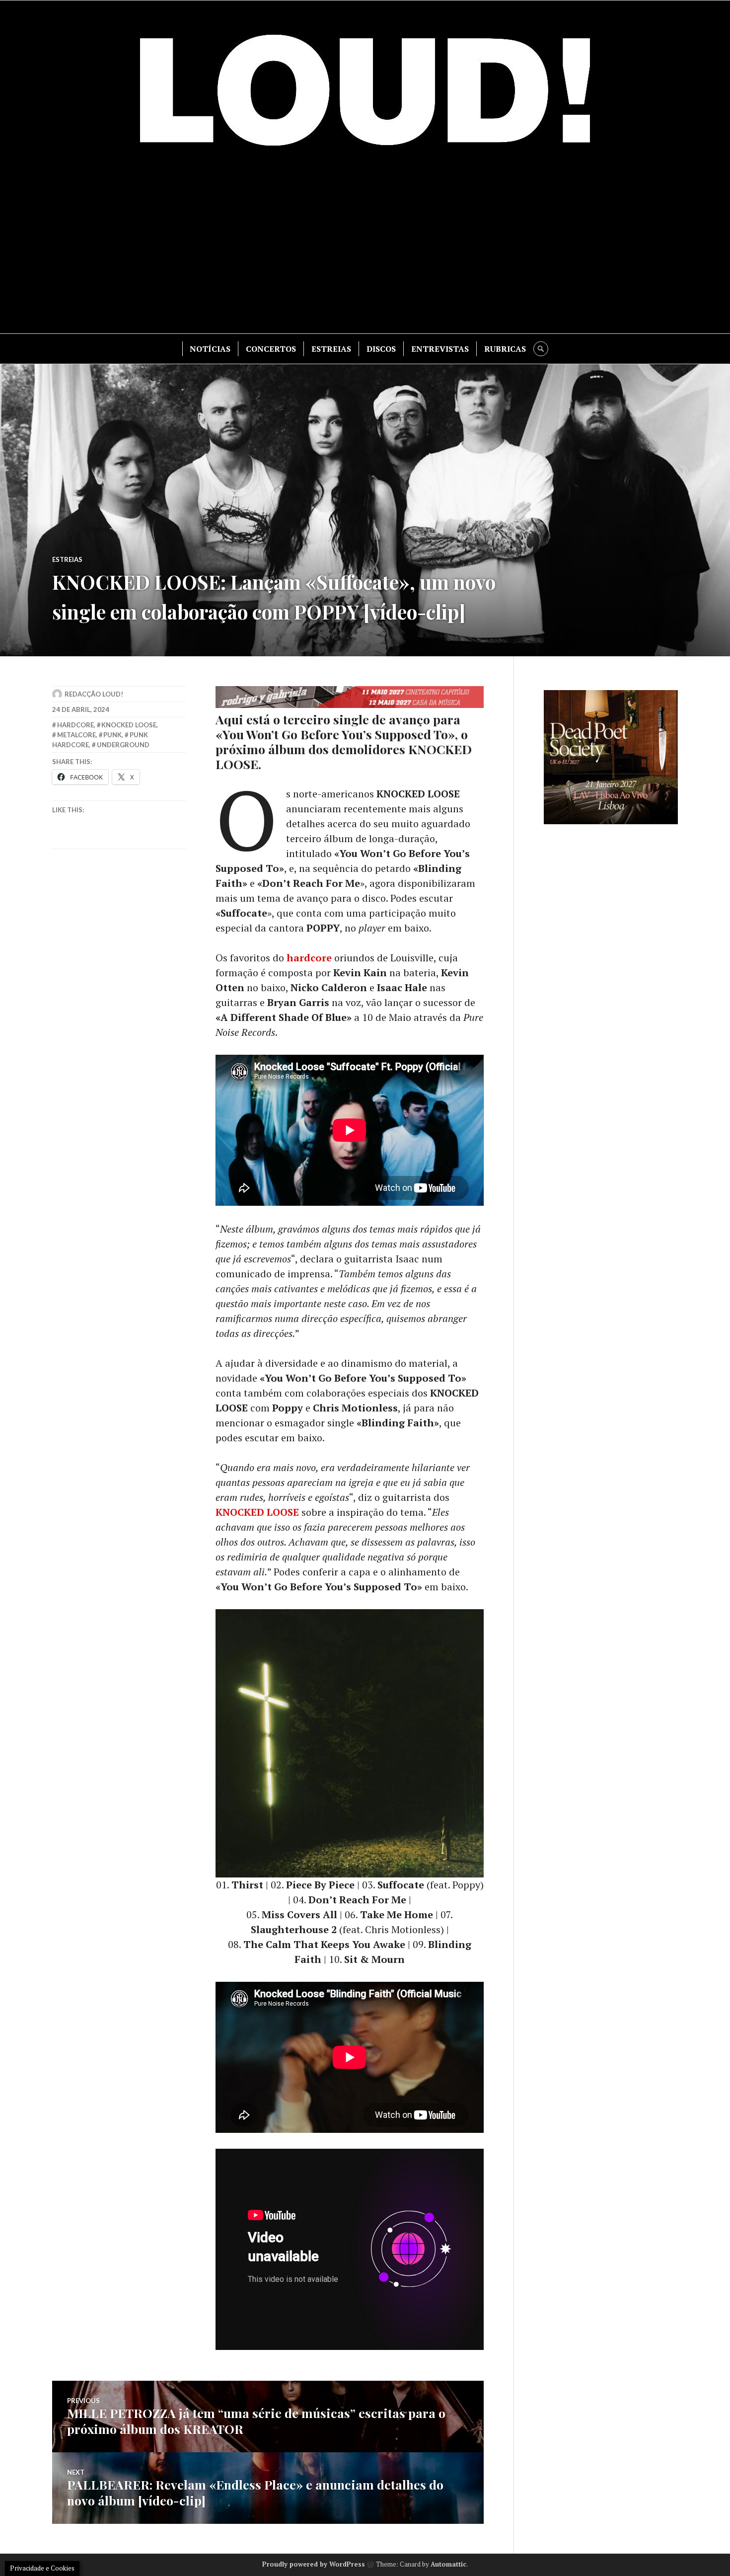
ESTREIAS (331, 349)
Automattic (448, 2564)
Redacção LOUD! (94, 694)
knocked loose (129, 725)
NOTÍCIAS (210, 349)
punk (112, 735)
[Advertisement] (365, 249)
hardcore (309, 958)
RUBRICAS (505, 349)
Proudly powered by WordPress (314, 2564)
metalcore (76, 735)
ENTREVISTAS (440, 349)
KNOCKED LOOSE (257, 1512)
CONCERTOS (271, 349)
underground (123, 745)
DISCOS (381, 349)
